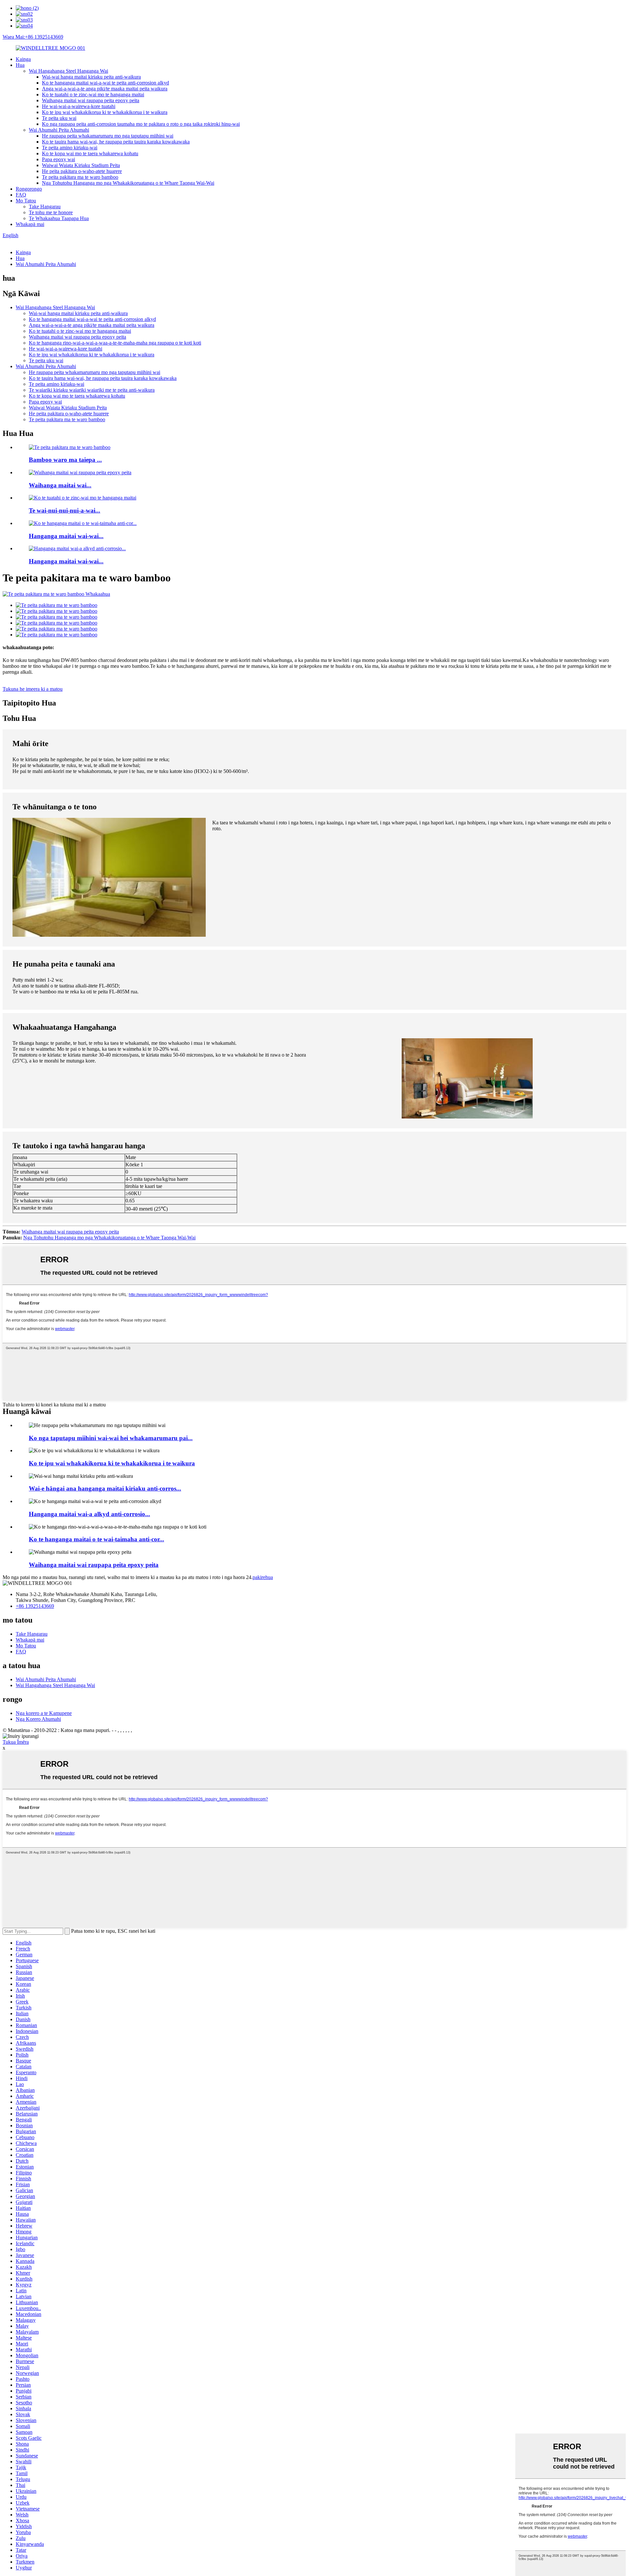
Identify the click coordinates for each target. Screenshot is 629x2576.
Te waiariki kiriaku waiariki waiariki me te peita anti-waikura (92, 390)
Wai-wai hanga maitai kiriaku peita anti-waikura (91, 77)
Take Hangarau (45, 207)
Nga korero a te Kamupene (44, 1713)
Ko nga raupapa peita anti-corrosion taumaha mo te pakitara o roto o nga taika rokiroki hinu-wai (141, 124)
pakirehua (263, 1577)
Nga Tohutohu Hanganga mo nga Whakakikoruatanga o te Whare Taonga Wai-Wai (128, 183)
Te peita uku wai (59, 118)
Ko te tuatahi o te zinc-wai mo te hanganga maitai (93, 94)
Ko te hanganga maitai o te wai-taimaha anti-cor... (96, 1539)
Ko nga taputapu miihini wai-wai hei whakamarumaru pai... (111, 1438)
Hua (20, 65)
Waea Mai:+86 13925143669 (33, 37)
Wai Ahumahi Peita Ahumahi (59, 130)
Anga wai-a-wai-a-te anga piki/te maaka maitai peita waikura (105, 89)
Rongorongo (29, 189)
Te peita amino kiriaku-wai (70, 148)
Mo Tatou (26, 201)
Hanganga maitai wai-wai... (66, 536)
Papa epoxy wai (58, 159)
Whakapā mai (30, 224)
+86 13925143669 (35, 1606)
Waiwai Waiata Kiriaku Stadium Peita (81, 165)
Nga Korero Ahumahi (38, 1719)
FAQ (21, 195)
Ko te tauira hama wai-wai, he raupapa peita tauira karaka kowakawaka (116, 142)
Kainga (23, 59)
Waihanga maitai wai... (60, 485)
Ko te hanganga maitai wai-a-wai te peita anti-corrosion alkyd (105, 83)
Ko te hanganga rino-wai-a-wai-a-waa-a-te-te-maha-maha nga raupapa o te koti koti (115, 343)
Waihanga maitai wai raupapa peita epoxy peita (91, 100)
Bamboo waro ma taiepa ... (65, 460)
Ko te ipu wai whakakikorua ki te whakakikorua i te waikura (105, 112)
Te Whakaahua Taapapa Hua (59, 218)
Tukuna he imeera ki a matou (33, 689)
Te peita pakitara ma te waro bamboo (80, 177)
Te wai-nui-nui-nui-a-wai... (65, 510)
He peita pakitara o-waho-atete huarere (82, 171)
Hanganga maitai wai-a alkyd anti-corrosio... (89, 1514)
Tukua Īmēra (16, 1742)
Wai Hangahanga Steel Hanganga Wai (68, 71)
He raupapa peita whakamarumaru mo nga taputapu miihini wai (108, 136)
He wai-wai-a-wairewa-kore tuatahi (79, 106)
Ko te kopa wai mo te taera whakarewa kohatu (90, 153)
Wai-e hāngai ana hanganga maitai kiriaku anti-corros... (105, 1488)
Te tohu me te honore (51, 212)
